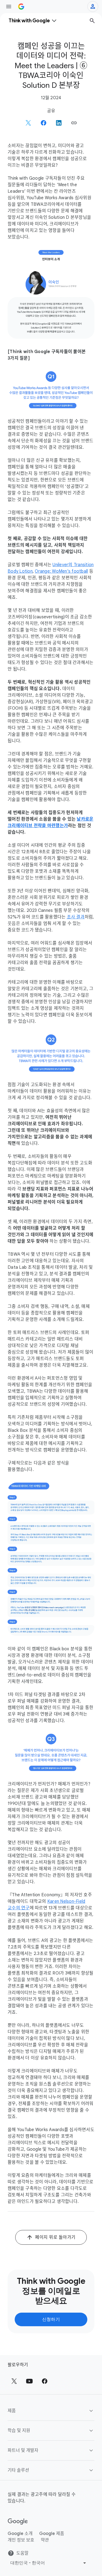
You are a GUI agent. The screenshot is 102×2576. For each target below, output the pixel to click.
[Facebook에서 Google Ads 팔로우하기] (45, 2381)
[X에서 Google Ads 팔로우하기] (14, 2381)
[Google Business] (21, 7)
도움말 (22, 2553)
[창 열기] (9, 7)
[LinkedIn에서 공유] (59, 123)
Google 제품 (52, 2534)
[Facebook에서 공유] (44, 123)
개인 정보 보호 (21, 2540)
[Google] (18, 2522)
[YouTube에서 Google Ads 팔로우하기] (29, 2381)
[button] (74, 123)
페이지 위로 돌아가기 (55, 2237)
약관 (45, 2540)
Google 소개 (20, 2534)
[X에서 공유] (28, 123)
